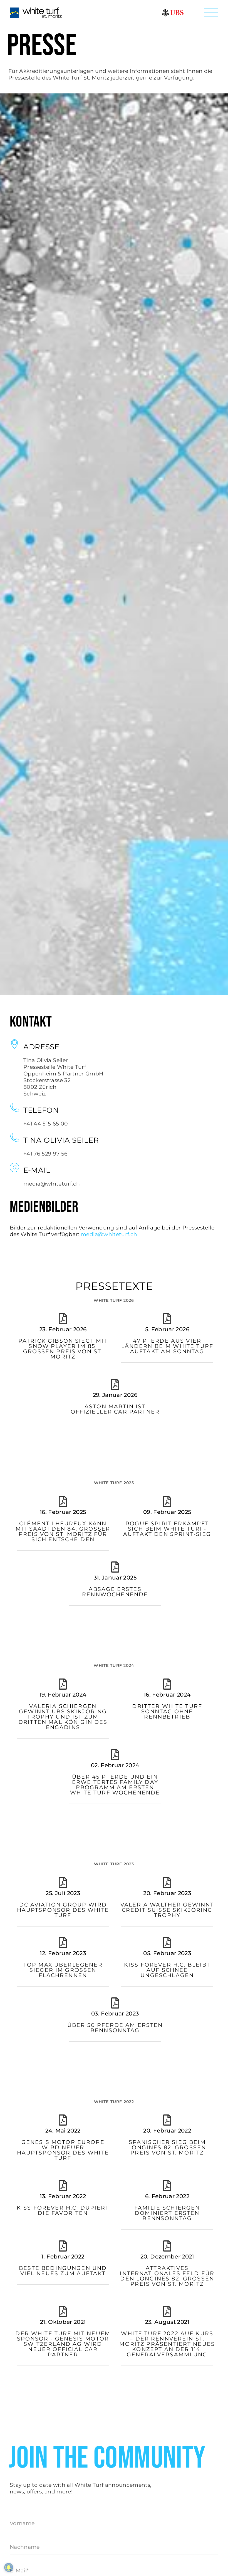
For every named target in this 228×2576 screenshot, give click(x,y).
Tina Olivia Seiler (61, 1140)
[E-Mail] (14, 1167)
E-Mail (37, 1170)
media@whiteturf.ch (109, 1234)
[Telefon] (14, 1107)
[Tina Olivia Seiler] (14, 1137)
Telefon (41, 1110)
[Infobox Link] (62, 1346)
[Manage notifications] (9, 2567)
